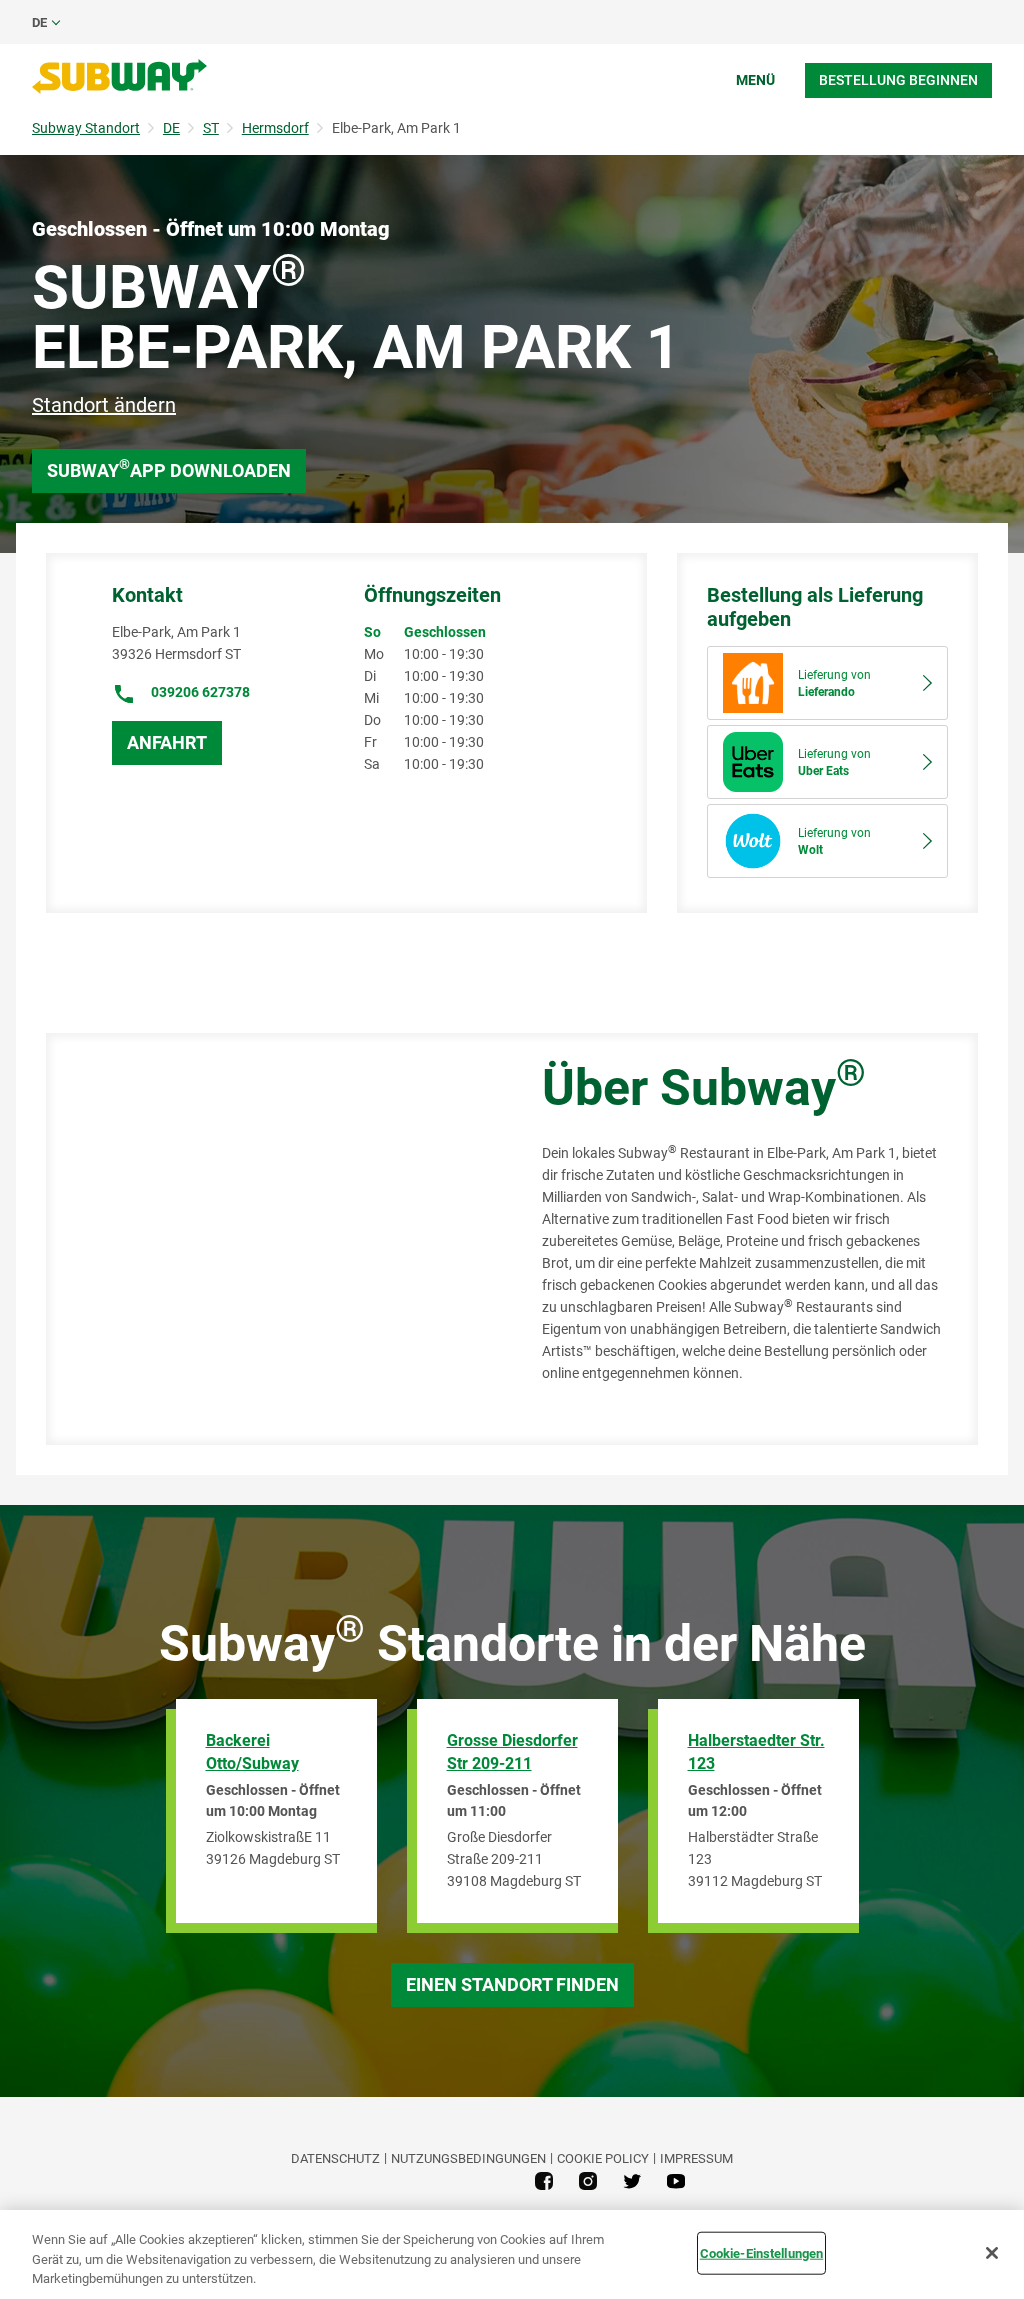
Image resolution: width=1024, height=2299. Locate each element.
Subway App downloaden (169, 468)
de (39, 22)
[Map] (271, 1239)
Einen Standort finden (512, 1984)
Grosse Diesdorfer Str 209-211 (512, 1752)
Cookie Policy (603, 2158)
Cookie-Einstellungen (762, 2252)
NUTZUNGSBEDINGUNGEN (468, 2158)
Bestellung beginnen (898, 80)
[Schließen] (992, 2253)
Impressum (696, 2158)
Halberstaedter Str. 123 (756, 1752)
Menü (755, 80)
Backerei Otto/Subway (252, 1752)
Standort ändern (104, 405)
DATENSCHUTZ (335, 2158)
